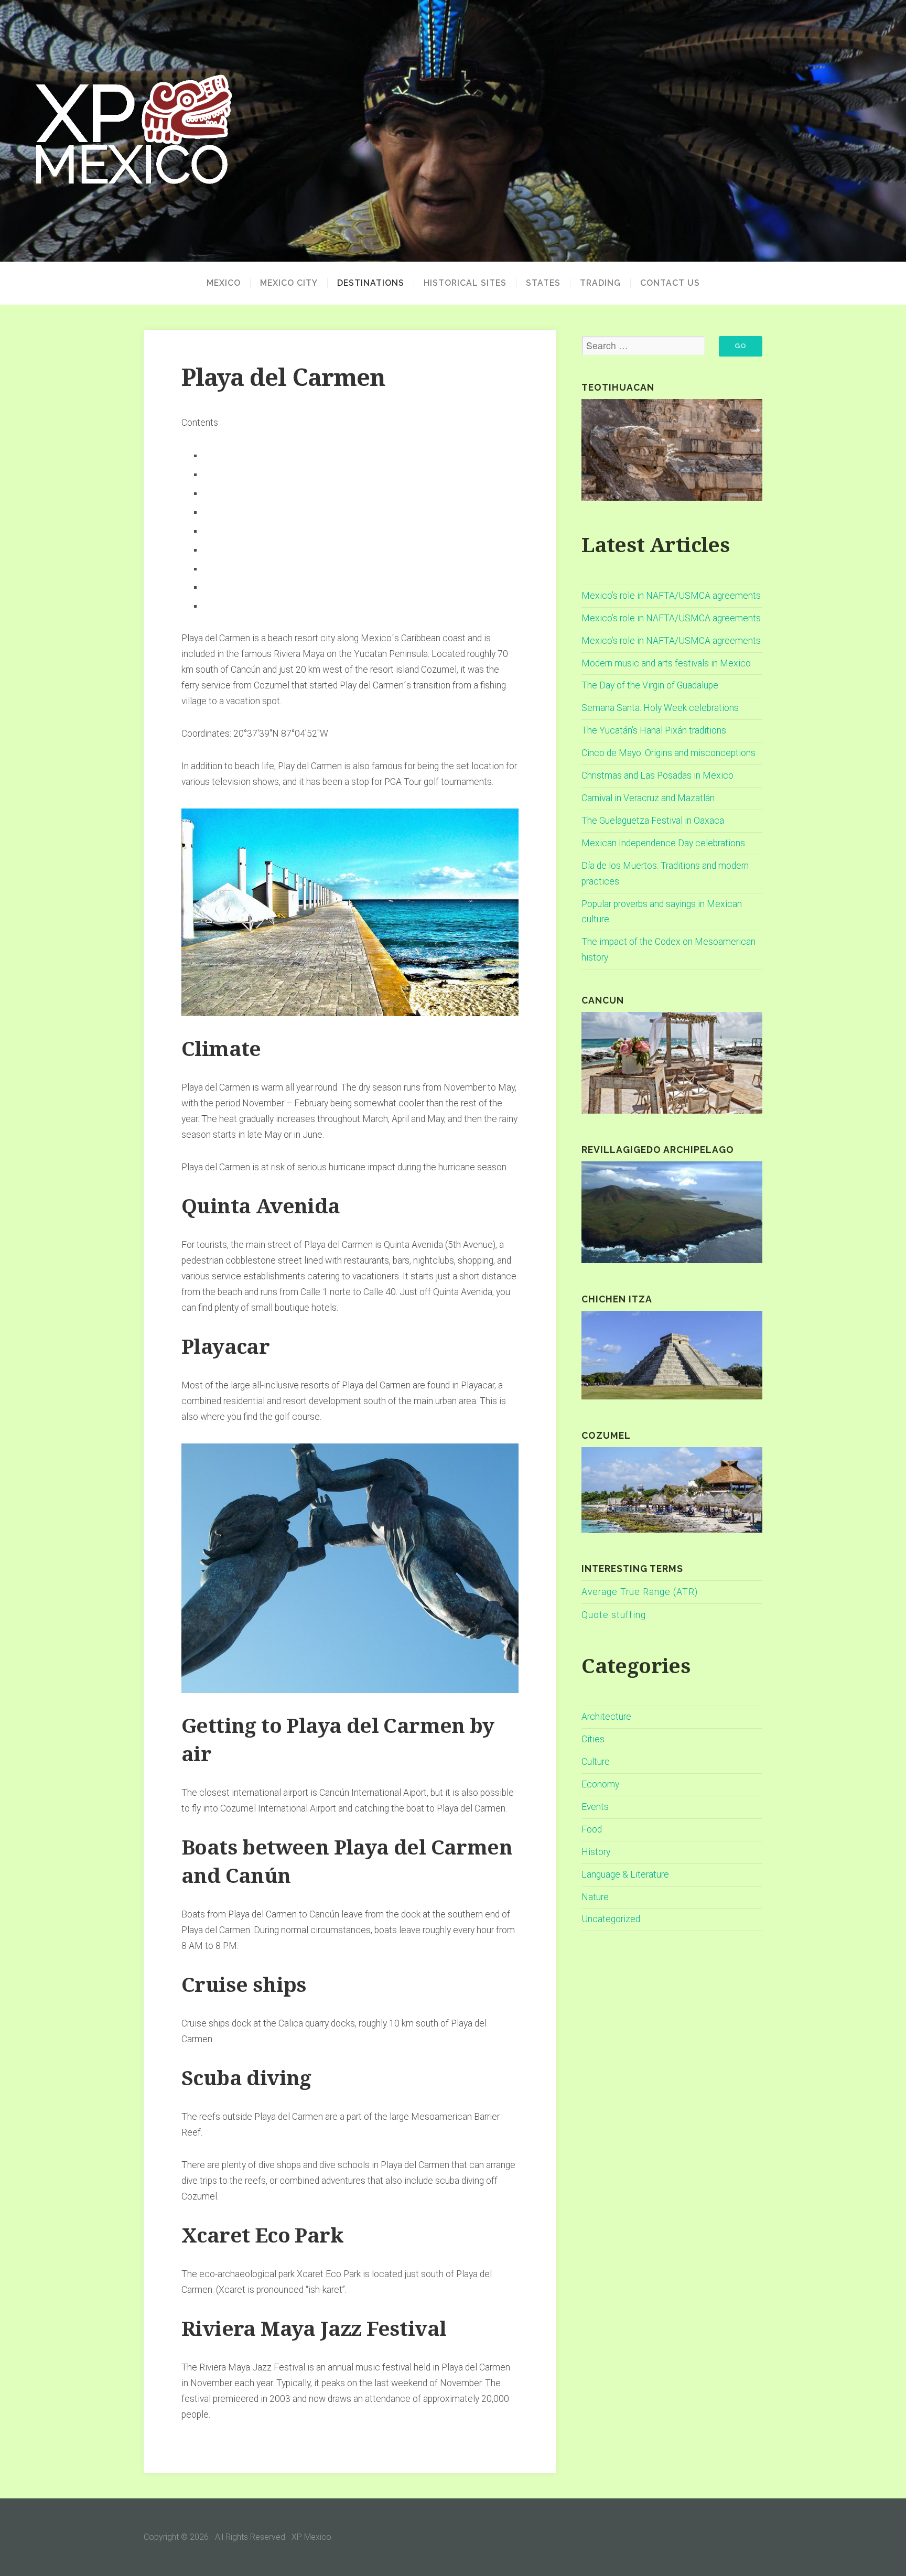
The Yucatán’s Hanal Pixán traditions (654, 730)
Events (595, 1807)
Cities (593, 1739)
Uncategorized (611, 1919)
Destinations (371, 283)
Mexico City (289, 283)
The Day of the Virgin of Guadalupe (650, 685)
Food (592, 1829)
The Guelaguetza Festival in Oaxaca (653, 821)
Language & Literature (625, 1874)
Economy (600, 1784)
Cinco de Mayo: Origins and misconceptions (668, 753)
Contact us (670, 283)
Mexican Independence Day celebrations (663, 843)
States (543, 283)
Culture (596, 1762)
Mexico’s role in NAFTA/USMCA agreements (671, 596)
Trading (600, 283)
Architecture (606, 1717)
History (596, 1852)
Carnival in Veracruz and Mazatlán (648, 798)
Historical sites (465, 283)
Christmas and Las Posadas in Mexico (657, 775)
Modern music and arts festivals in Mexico (666, 663)
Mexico (224, 283)
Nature (595, 1897)
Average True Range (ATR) (640, 1592)
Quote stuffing (614, 1615)
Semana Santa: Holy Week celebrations (660, 708)
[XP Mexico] (453, 131)
